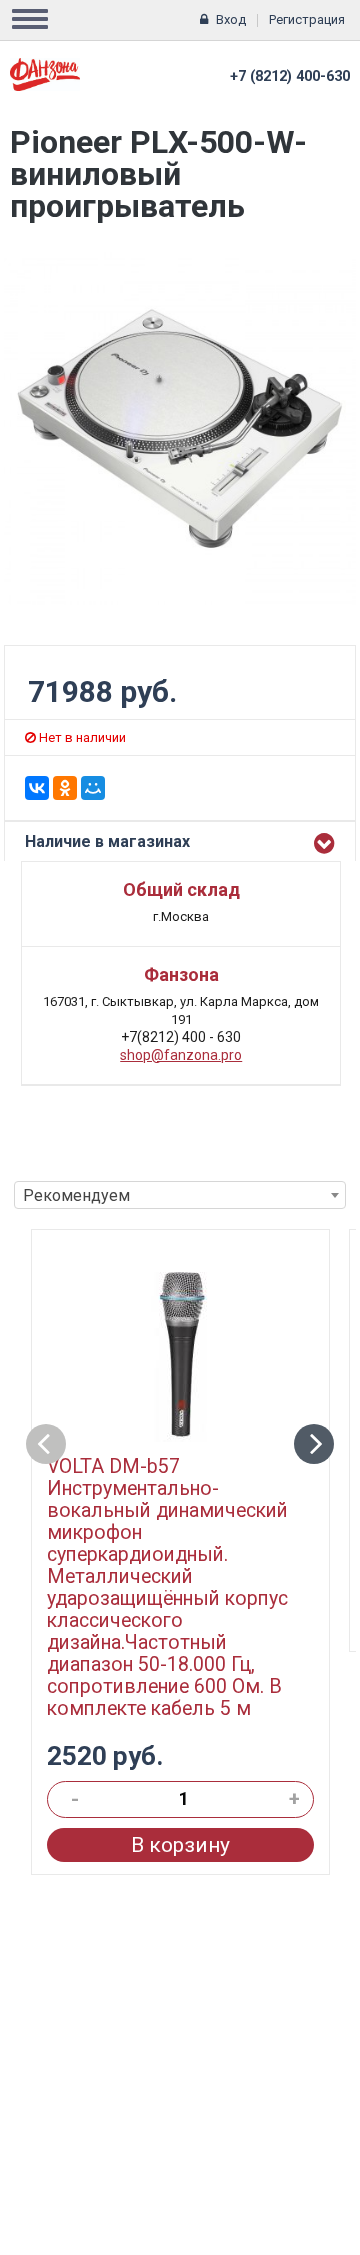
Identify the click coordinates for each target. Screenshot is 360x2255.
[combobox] (180, 1195)
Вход (231, 19)
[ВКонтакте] (37, 788)
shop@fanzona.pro (181, 1055)
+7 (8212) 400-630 (290, 76)
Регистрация (307, 19)
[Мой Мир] (93, 788)
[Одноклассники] (65, 788)
